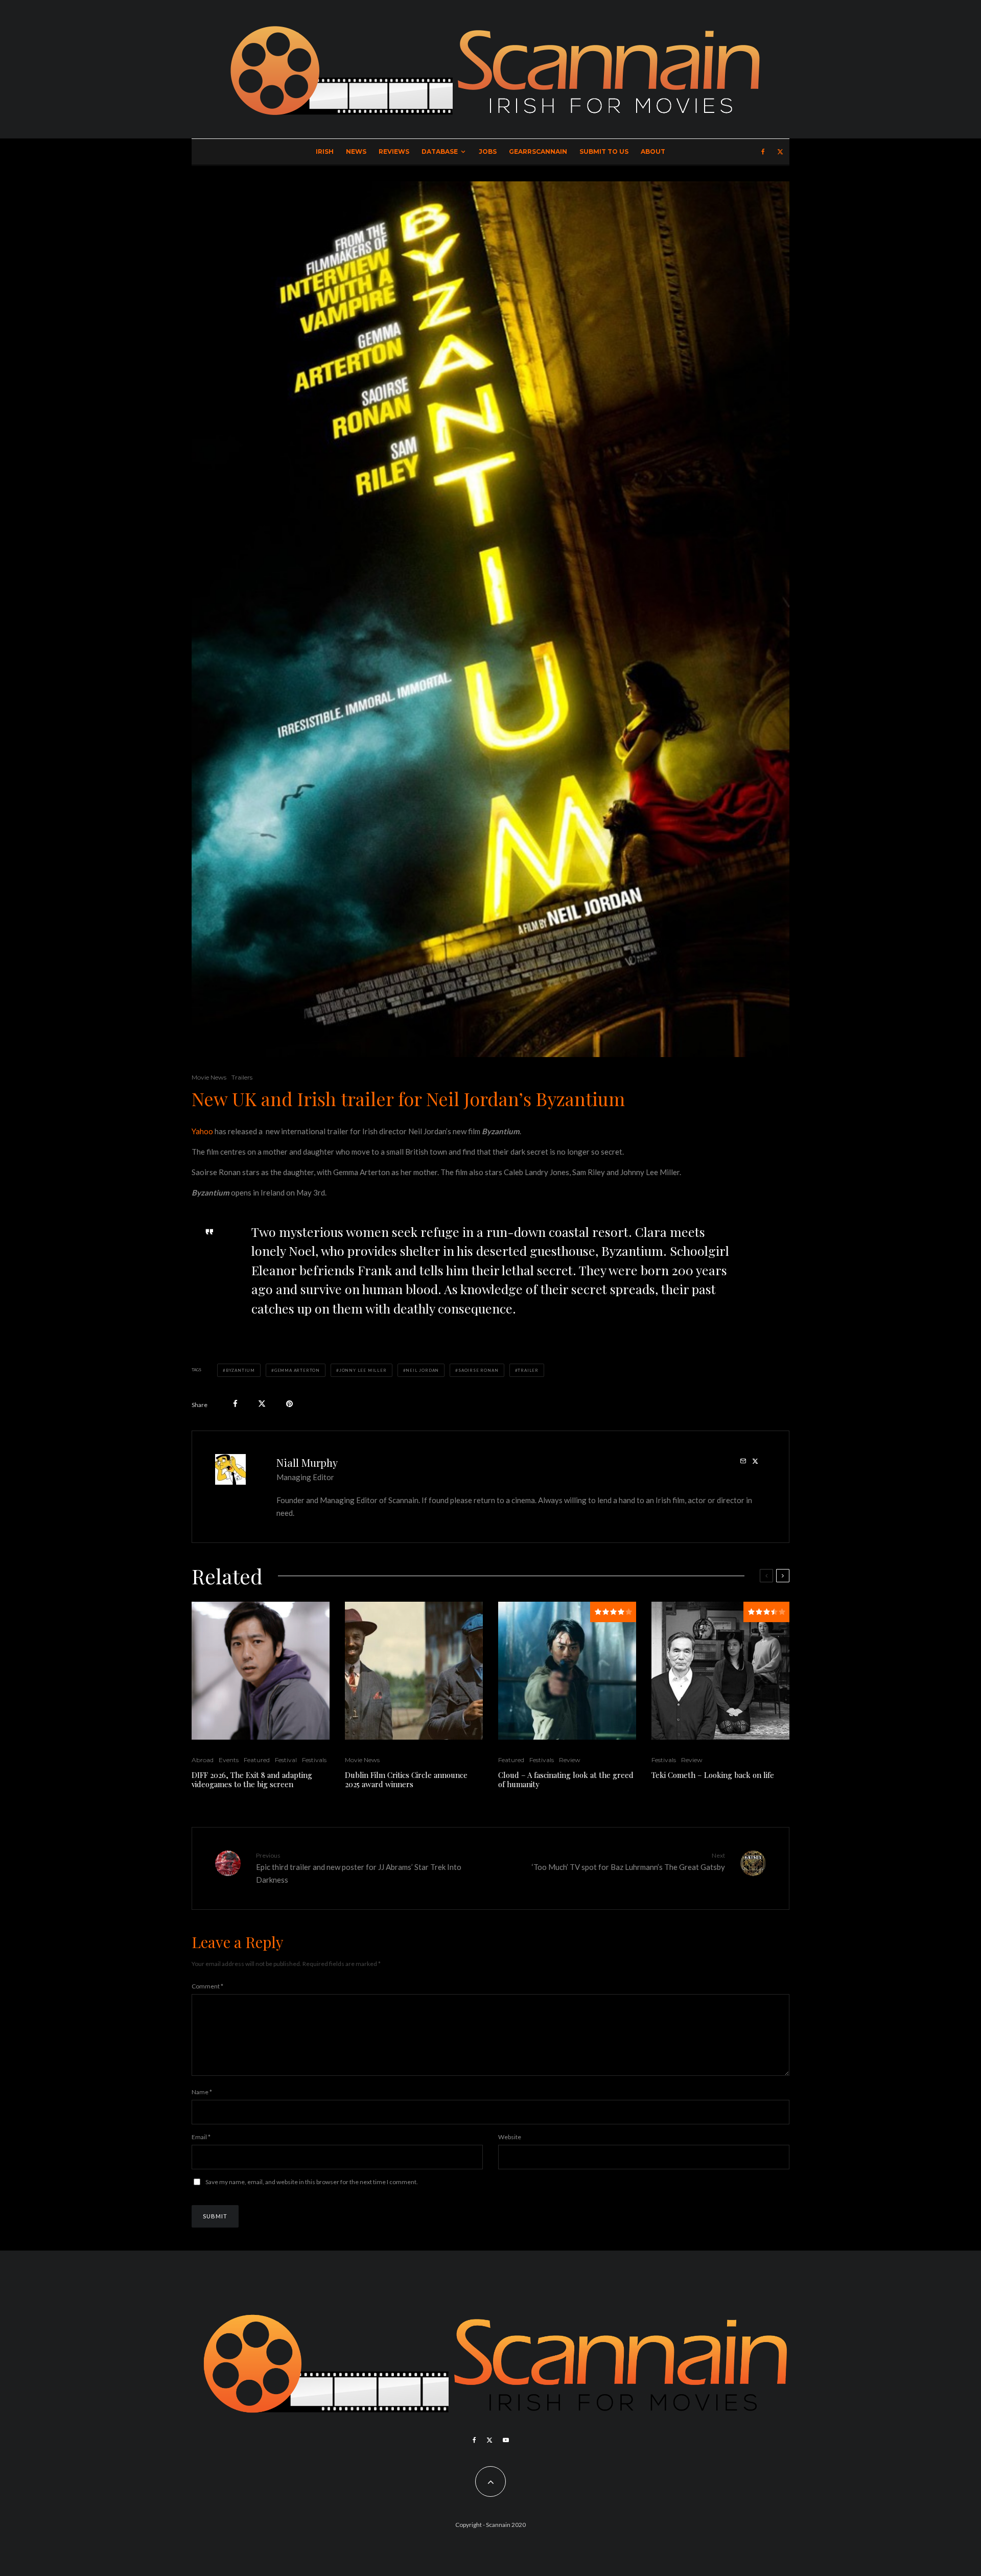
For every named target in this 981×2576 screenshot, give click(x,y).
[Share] (235, 1404)
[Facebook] (763, 152)
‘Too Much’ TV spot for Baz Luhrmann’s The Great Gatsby (628, 1861)
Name (202, 2092)
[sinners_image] (414, 1671)
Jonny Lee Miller (363, 1370)
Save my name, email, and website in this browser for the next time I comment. (312, 2182)
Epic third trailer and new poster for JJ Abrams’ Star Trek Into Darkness (359, 1868)
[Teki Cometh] (720, 1671)
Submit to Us (604, 151)
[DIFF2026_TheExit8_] (261, 1671)
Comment (207, 1986)
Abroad (203, 1760)
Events (229, 1760)
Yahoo (202, 1131)
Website (510, 2137)
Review (570, 1760)
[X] (780, 152)
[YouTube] (506, 2440)
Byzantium (240, 1370)
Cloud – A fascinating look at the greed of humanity (566, 1779)
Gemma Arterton (297, 1370)
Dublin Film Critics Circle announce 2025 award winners (406, 1779)
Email (201, 2137)
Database (440, 151)
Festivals (314, 1760)
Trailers (242, 1077)
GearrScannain (538, 151)
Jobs (488, 151)
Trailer (528, 1370)
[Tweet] (262, 1404)
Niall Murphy (307, 1462)
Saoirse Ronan (478, 1370)
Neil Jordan (422, 1370)
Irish (325, 151)
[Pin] (289, 1404)
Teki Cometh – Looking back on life (713, 1775)
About (653, 151)
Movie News (209, 1077)
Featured (257, 1760)
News (356, 151)
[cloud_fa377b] (567, 1671)
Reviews (394, 151)
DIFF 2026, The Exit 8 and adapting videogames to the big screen (252, 1779)
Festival (286, 1760)
